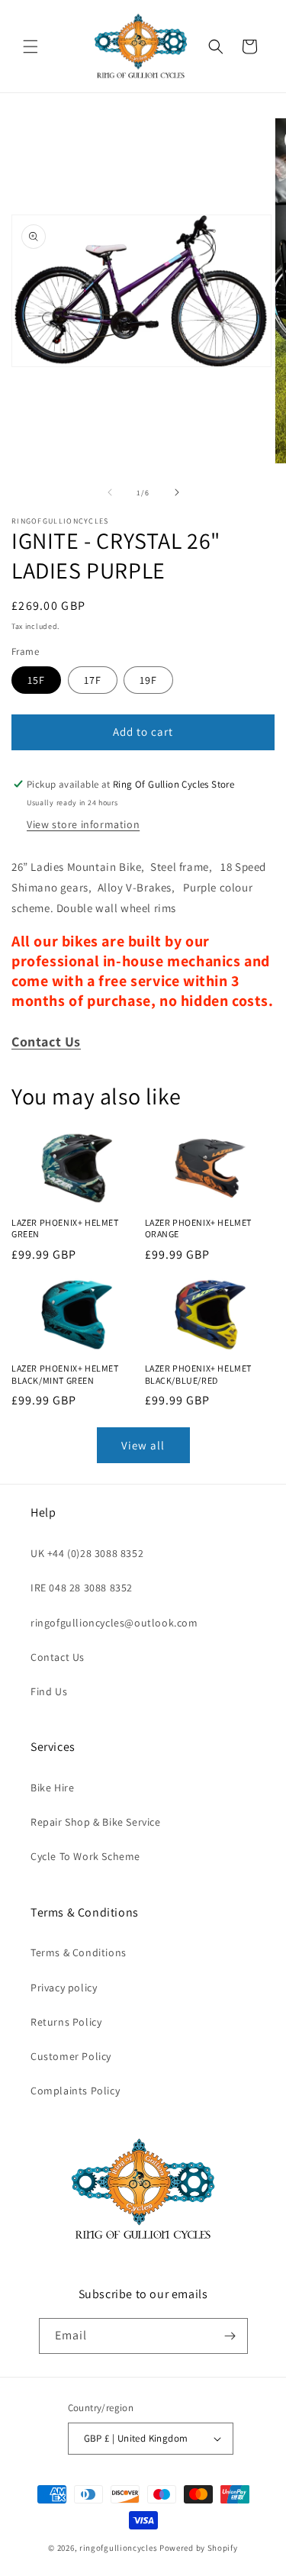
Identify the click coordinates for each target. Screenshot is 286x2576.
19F (148, 680)
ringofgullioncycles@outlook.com (114, 1623)
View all (143, 1445)
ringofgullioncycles (118, 2548)
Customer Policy (71, 2056)
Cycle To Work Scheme (85, 1856)
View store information (83, 824)
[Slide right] (177, 492)
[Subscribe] (230, 2336)
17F (93, 680)
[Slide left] (110, 492)
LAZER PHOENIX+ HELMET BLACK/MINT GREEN (65, 1374)
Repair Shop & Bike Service (96, 1822)
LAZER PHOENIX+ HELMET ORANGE (199, 1228)
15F (36, 680)
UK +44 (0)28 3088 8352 (87, 1553)
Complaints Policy (75, 2091)
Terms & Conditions (79, 1952)
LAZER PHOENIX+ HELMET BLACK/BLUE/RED (199, 1374)
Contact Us (58, 1657)
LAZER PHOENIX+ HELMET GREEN (65, 1228)
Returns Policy (66, 2022)
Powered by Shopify (199, 2548)
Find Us (49, 1691)
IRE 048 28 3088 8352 (82, 1588)
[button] (31, 47)
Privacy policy (64, 1988)
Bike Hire (52, 1788)
